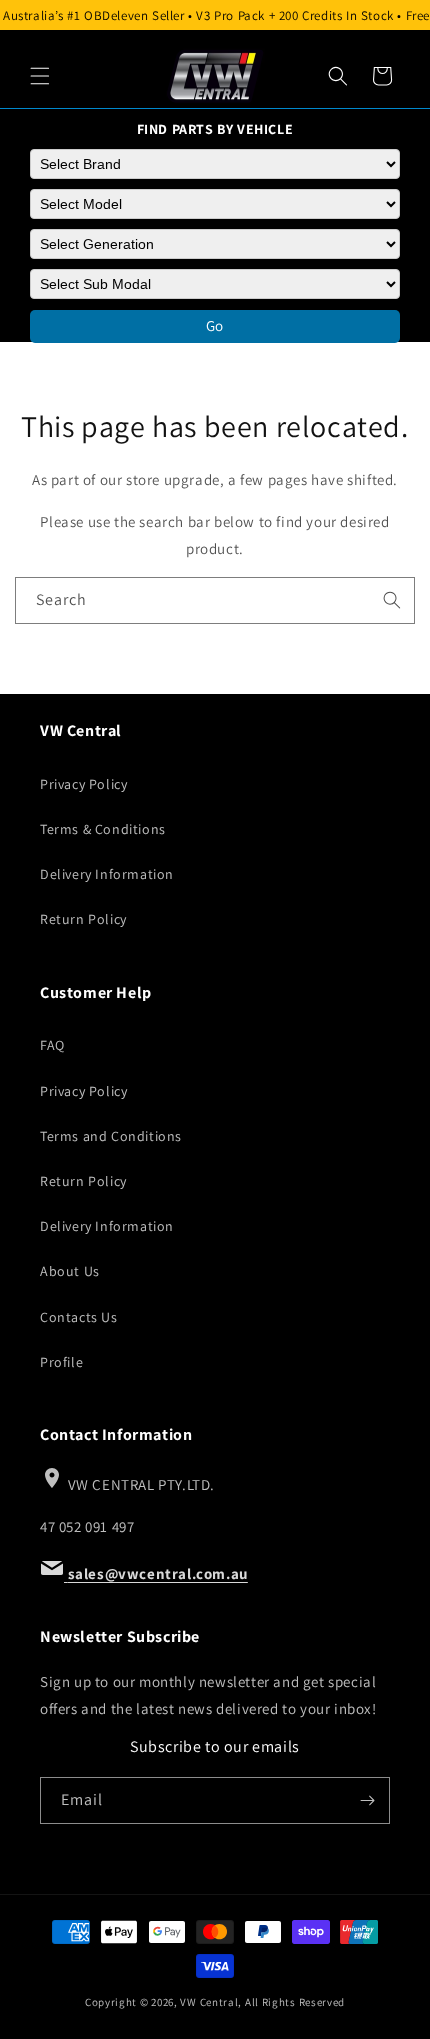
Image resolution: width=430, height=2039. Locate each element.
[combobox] (215, 600)
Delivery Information (107, 874)
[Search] (338, 76)
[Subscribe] (367, 1800)
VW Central (209, 2002)
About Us (70, 1271)
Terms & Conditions (103, 829)
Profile (61, 1362)
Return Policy (83, 919)
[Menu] (40, 76)
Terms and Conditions (111, 1136)
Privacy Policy (83, 784)
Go (215, 325)
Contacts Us (79, 1317)
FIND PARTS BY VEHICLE (215, 129)
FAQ (52, 1045)
